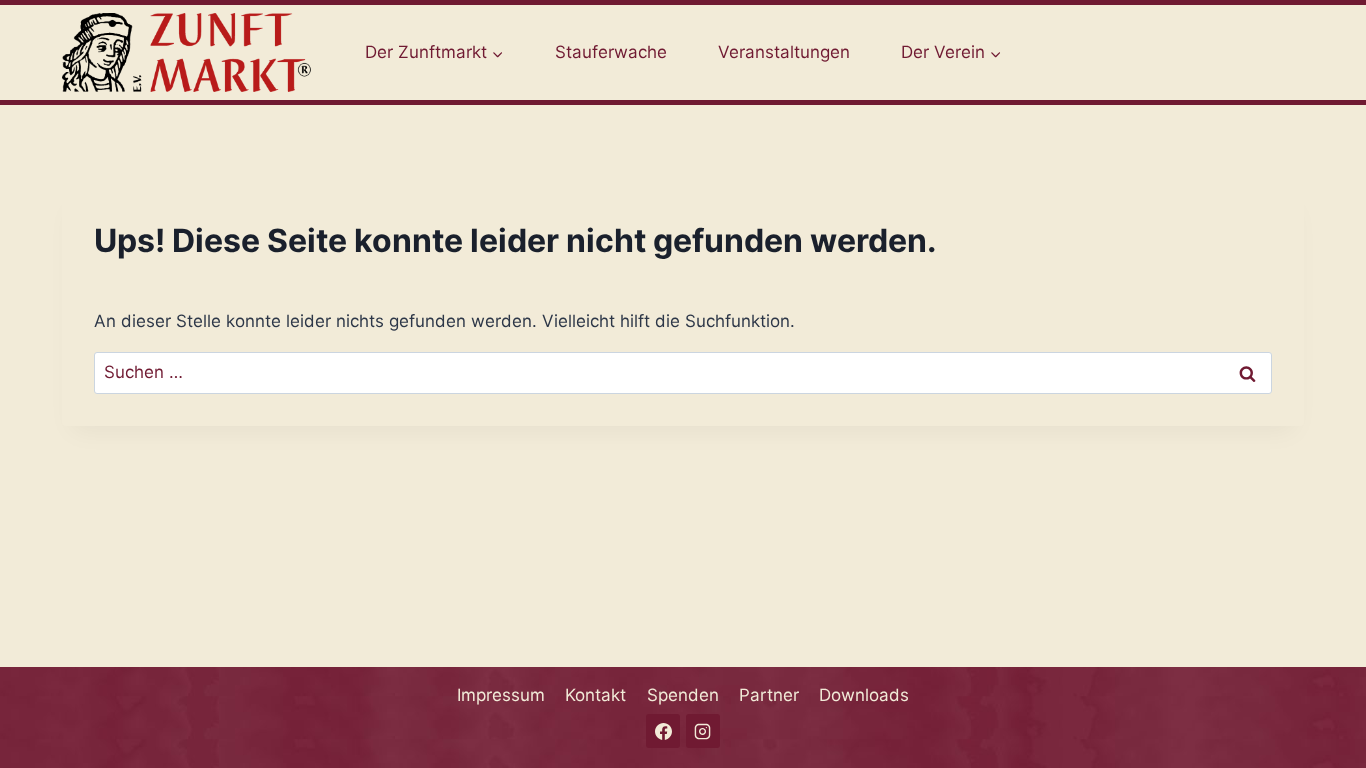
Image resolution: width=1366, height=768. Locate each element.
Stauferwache (611, 52)
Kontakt (595, 695)
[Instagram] (703, 731)
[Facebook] (663, 731)
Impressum (501, 695)
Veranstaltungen (784, 52)
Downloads (864, 695)
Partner (769, 695)
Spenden (683, 695)
